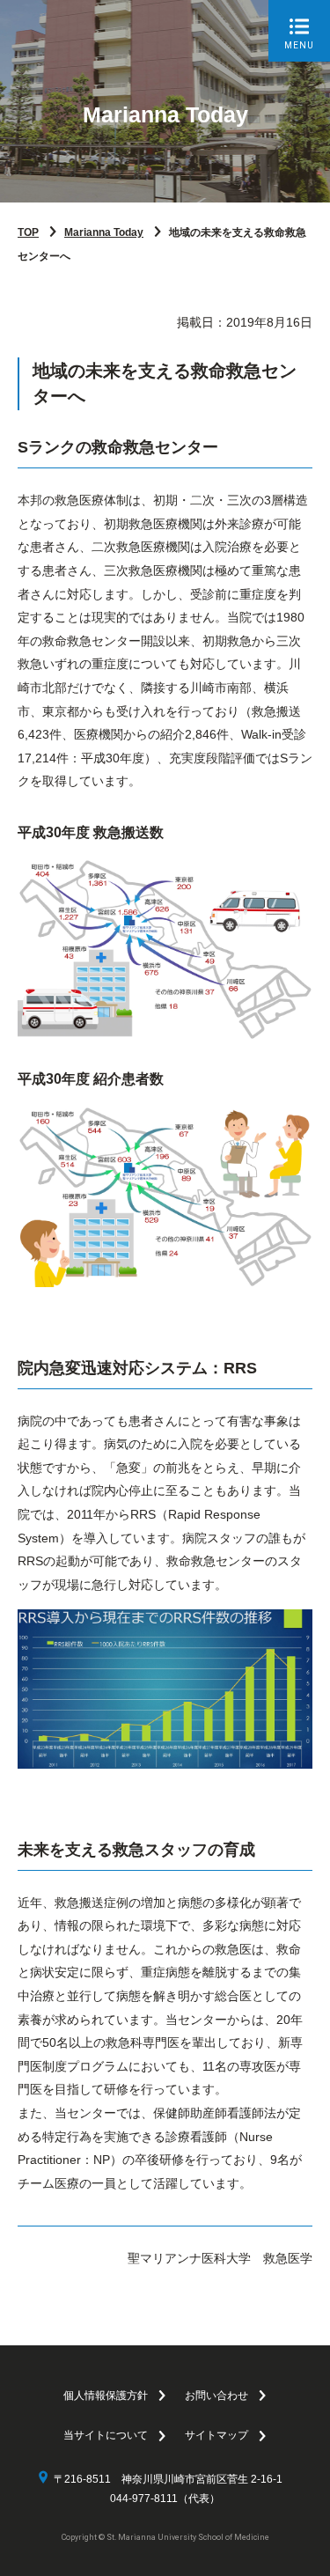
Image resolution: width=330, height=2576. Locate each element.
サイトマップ (216, 2435)
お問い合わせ (216, 2396)
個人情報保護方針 (106, 2396)
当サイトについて (106, 2435)
